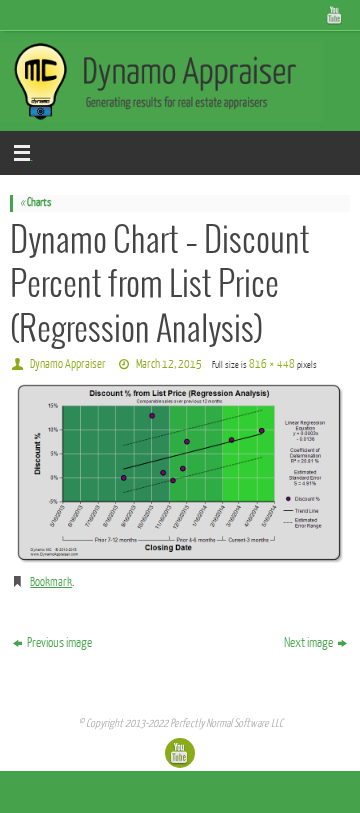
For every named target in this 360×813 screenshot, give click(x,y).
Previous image (59, 642)
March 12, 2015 (169, 364)
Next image (308, 642)
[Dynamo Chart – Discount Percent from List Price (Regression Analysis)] (180, 473)
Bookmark (51, 582)
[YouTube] (335, 15)
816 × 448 (272, 364)
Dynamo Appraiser (68, 364)
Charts (35, 202)
